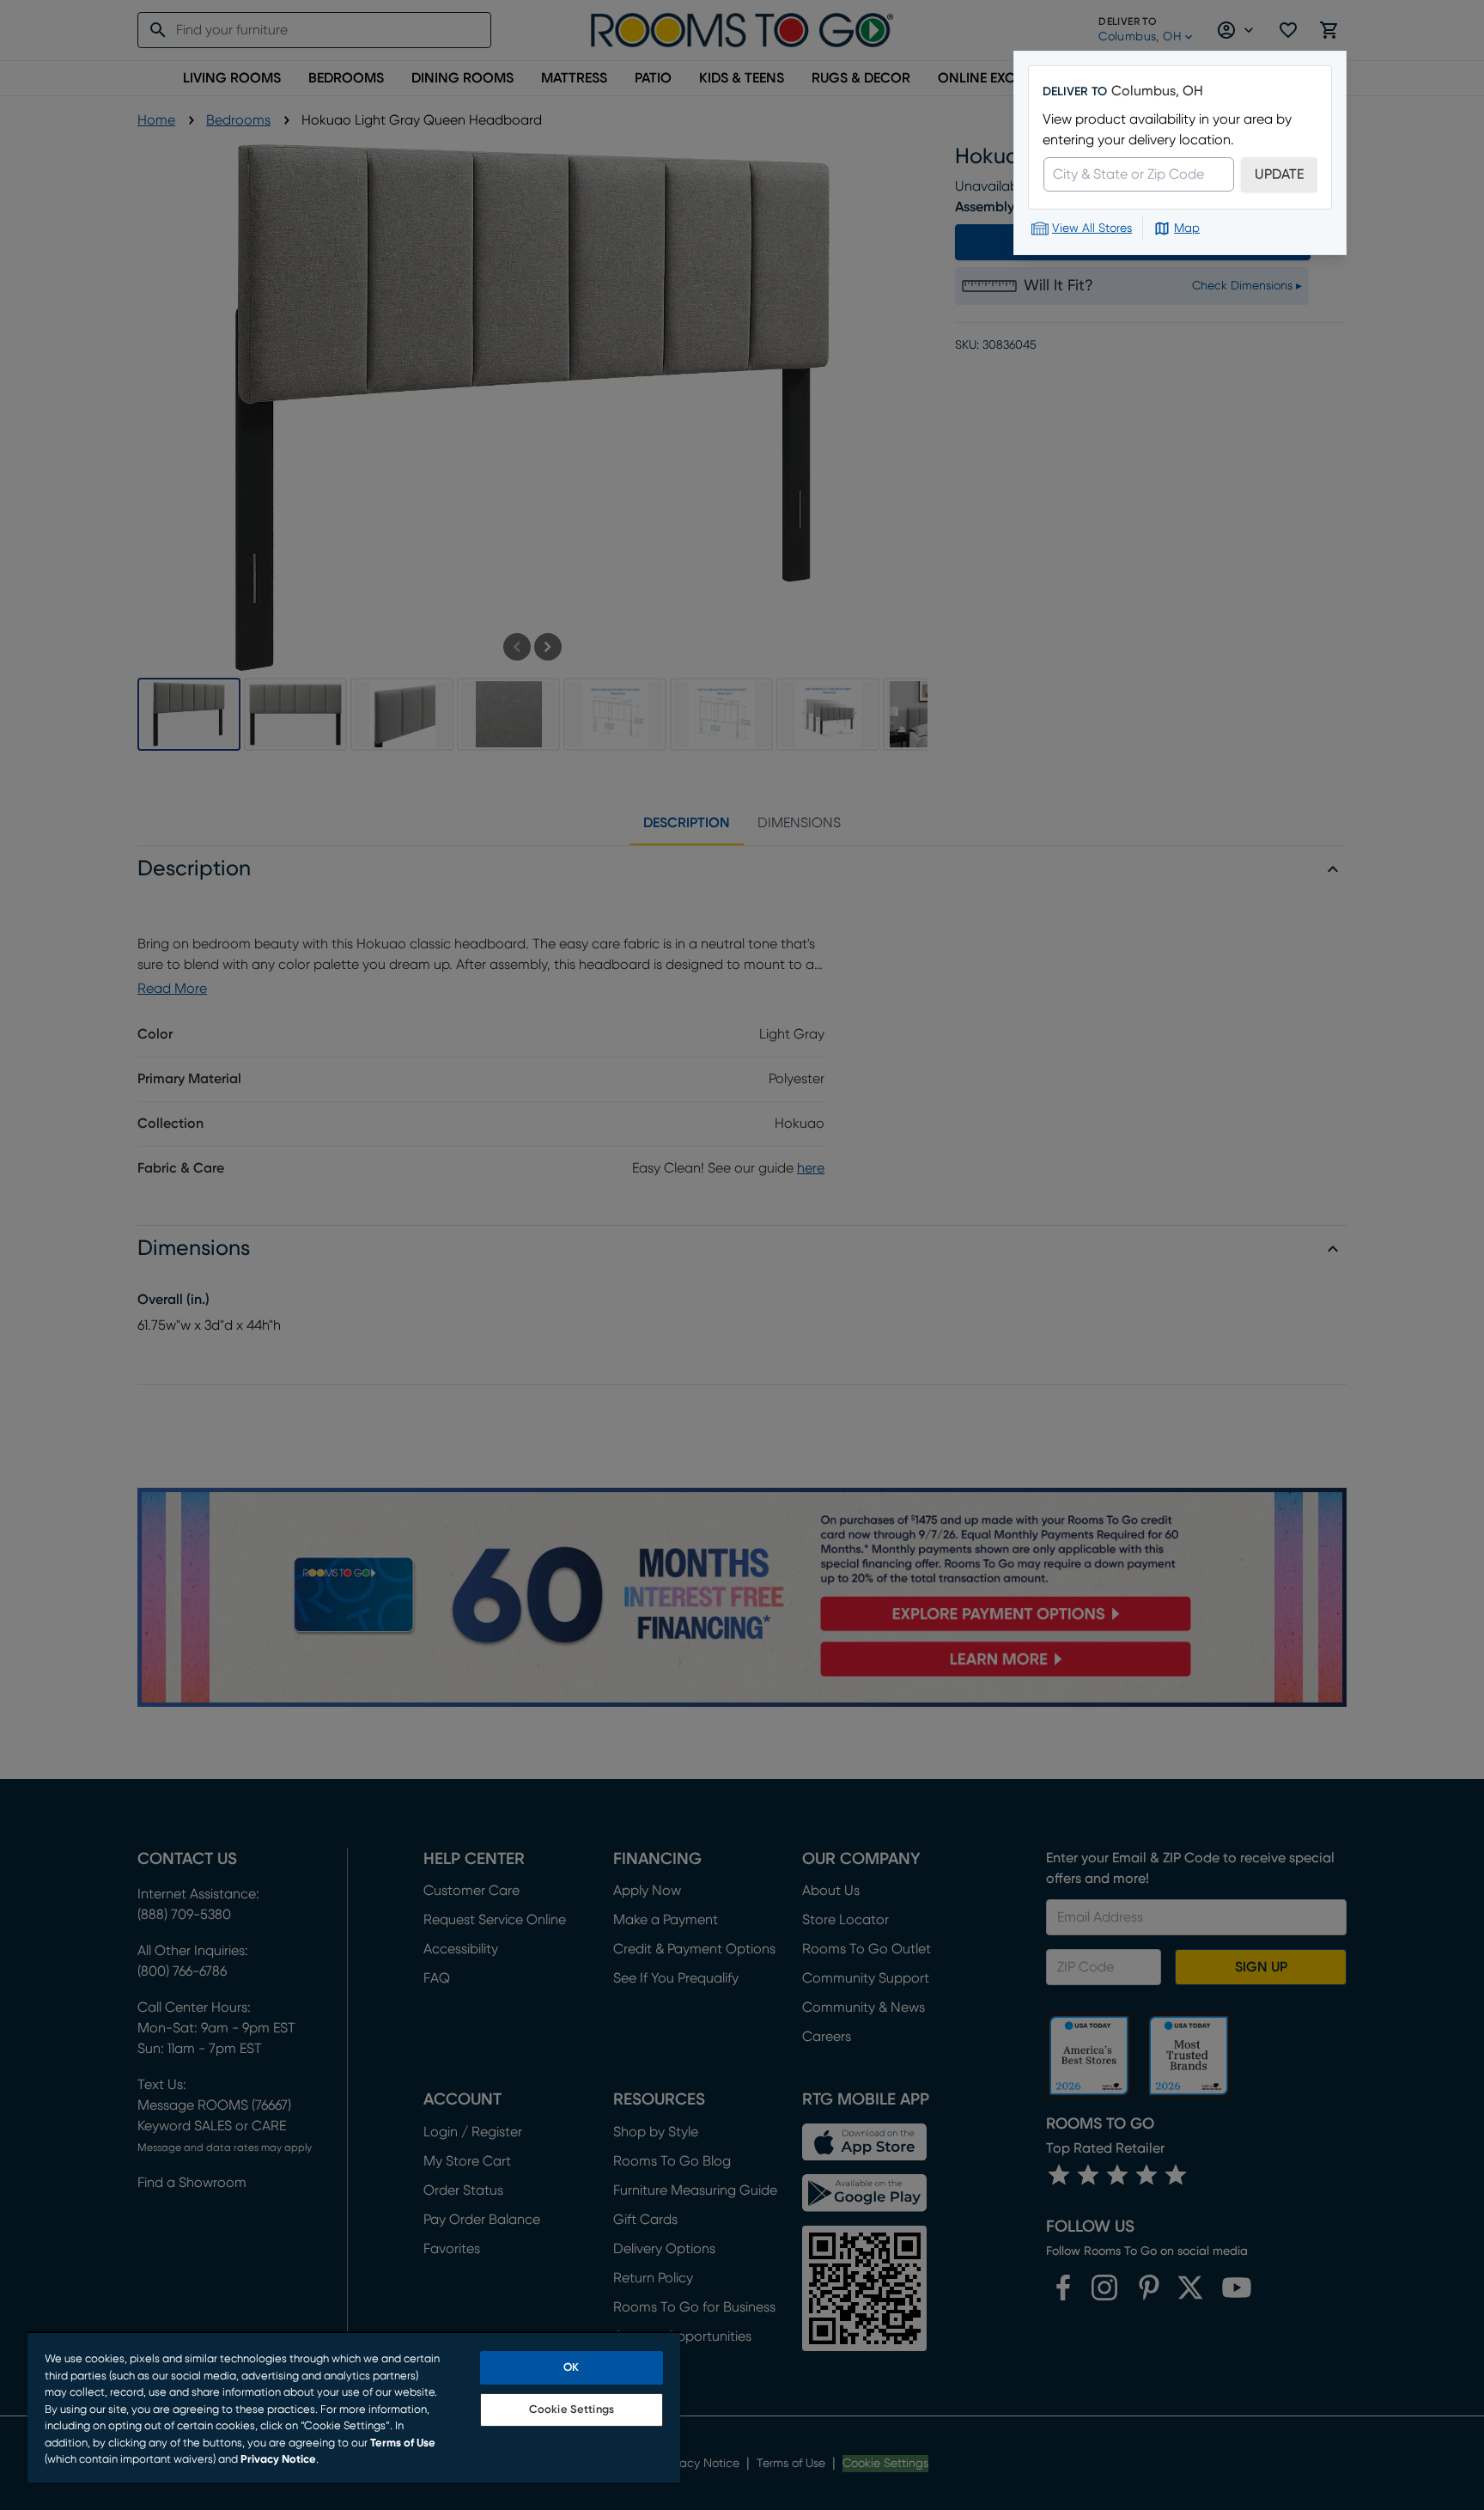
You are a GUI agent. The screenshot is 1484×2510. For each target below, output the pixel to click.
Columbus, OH (1157, 91)
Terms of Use (403, 2443)
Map (1187, 228)
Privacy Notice (278, 2460)
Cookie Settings (572, 2410)
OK (571, 2368)
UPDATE (1279, 174)
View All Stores (1092, 228)
